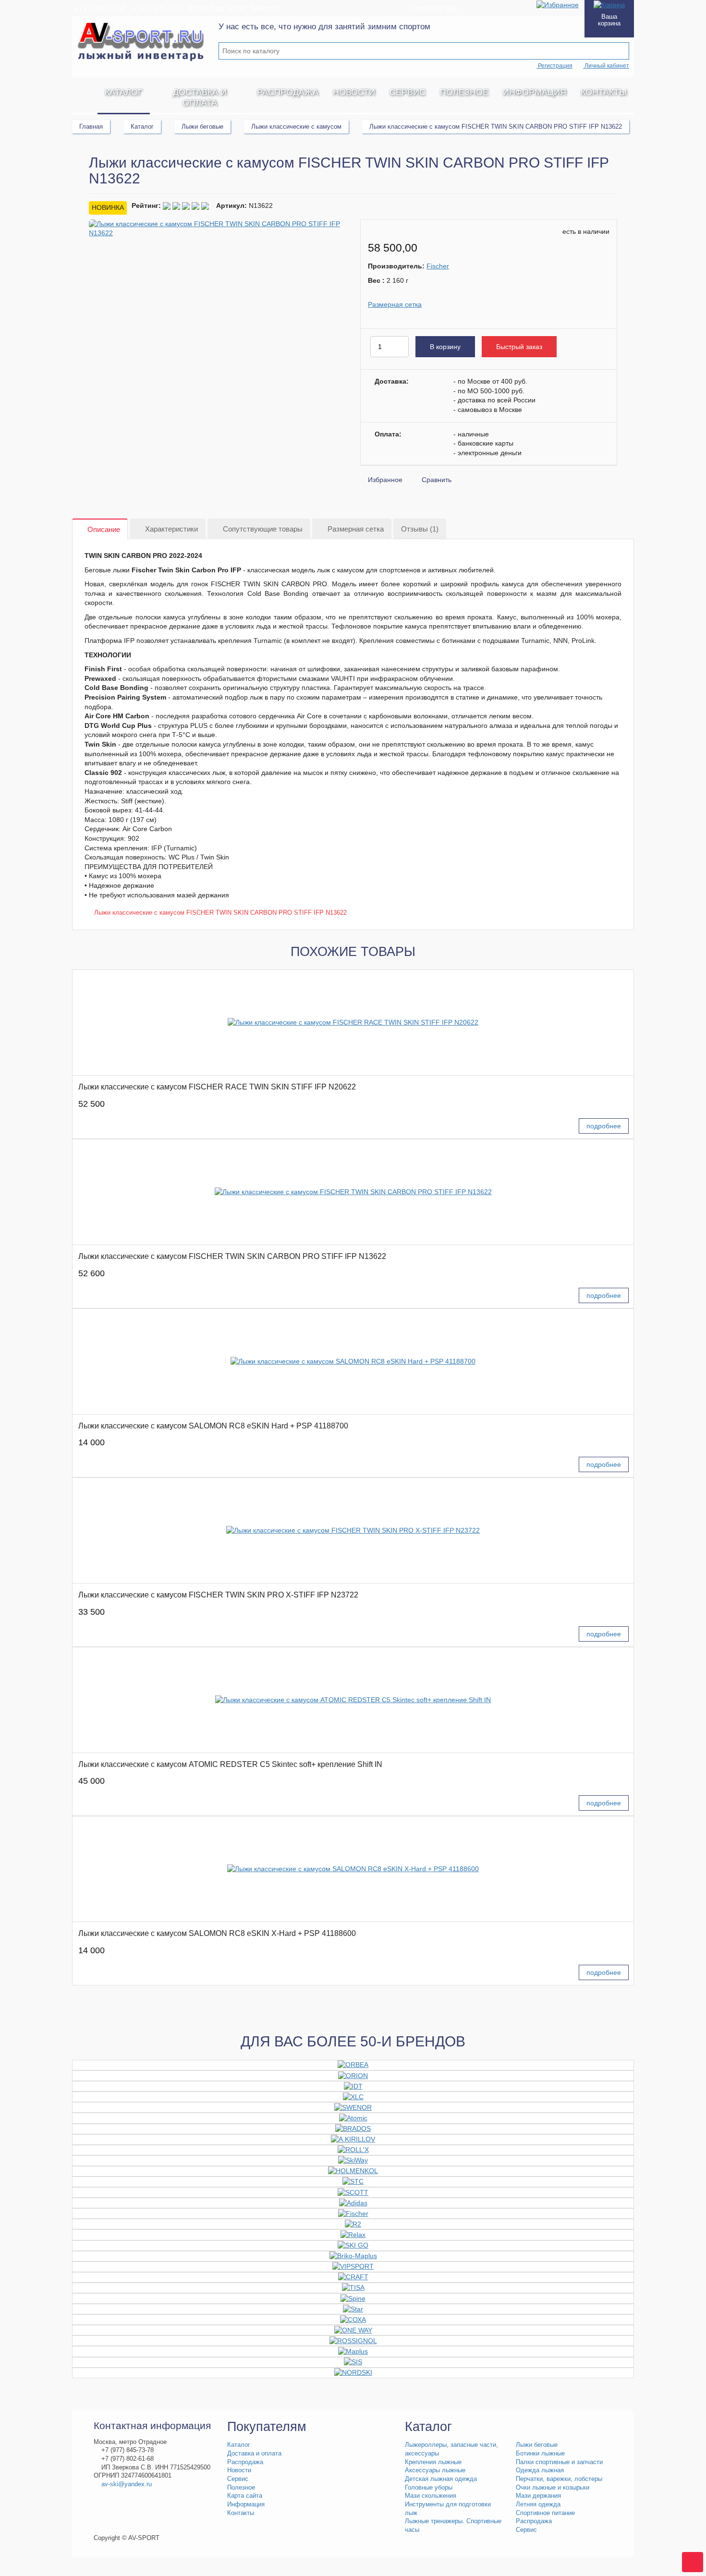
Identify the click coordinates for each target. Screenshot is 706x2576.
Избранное (385, 480)
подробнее (604, 1126)
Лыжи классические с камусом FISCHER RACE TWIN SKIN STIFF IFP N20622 (217, 1087)
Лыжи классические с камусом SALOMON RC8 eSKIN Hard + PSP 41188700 (213, 1426)
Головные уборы (429, 2488)
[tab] (100, 529)
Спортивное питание (545, 2513)
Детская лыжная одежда (441, 2479)
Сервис (408, 92)
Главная (91, 127)
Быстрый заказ (519, 347)
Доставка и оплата (200, 97)
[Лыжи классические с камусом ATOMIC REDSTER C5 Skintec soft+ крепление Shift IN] (353, 1700)
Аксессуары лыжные (435, 2470)
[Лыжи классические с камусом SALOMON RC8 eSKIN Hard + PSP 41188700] (353, 1361)
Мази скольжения (431, 2496)
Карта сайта (245, 2496)
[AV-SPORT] (85, 92)
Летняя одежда (538, 2504)
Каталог (124, 92)
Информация (535, 92)
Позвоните (433, 8)
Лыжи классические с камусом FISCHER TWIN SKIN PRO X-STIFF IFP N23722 (218, 1595)
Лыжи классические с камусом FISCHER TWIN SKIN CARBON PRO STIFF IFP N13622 (220, 913)
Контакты (604, 92)
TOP (689, 2559)
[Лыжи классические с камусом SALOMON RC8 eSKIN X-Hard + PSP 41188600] (353, 1869)
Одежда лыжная (540, 2470)
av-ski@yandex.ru (127, 2484)
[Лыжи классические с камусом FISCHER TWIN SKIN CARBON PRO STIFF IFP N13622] (353, 1192)
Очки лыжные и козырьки (553, 2488)
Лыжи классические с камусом (296, 127)
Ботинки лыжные (540, 2454)
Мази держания (538, 2496)
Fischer (438, 266)
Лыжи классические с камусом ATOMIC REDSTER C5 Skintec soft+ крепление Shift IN (230, 1764)
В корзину (445, 347)
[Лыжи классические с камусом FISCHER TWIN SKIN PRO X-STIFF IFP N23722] (353, 1530)
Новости (354, 92)
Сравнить (437, 480)
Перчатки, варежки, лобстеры (559, 2479)
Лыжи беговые (202, 127)
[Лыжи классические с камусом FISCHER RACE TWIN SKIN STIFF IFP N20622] (353, 1022)
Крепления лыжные (433, 2462)
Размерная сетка (395, 304)
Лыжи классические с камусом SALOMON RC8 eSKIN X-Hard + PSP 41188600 (217, 1933)
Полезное (464, 92)
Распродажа (288, 92)
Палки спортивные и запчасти (559, 2462)
